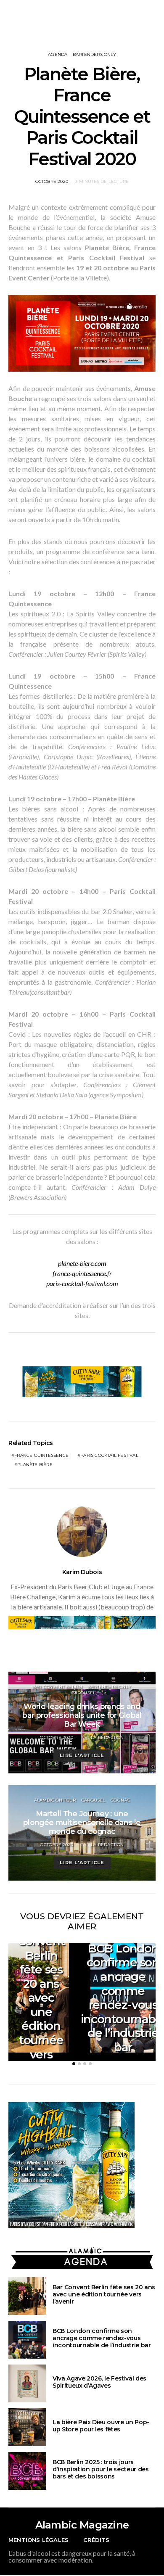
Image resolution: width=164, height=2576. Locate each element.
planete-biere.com (82, 1263)
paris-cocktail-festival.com (82, 1283)
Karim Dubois (82, 1572)
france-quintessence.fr (82, 1273)
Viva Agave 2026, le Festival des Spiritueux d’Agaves (99, 2382)
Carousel (84, 1693)
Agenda (58, 54)
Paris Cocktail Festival (109, 1455)
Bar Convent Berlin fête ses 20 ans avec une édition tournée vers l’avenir (41, 1997)
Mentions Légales (38, 2540)
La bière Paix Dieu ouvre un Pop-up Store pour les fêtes (101, 2426)
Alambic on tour (55, 1800)
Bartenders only (94, 54)
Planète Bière (35, 1465)
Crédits (96, 2540)
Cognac (120, 1800)
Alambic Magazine (82, 2525)
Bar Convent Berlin (57, 1687)
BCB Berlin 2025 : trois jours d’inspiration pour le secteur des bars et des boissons (101, 2469)
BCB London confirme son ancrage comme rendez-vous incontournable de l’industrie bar (102, 2338)
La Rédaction (107, 1737)
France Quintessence (41, 1455)
